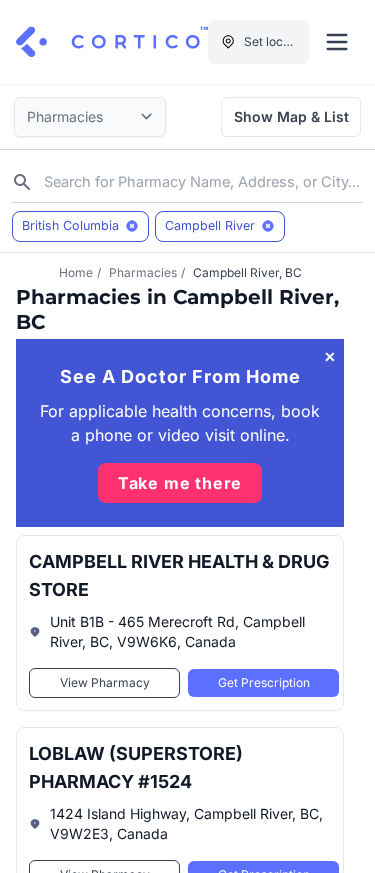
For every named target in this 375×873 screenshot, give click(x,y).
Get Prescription (264, 682)
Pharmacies (143, 272)
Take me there (180, 483)
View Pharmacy (105, 682)
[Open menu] (337, 42)
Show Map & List (291, 116)
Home (76, 272)
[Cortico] (112, 42)
